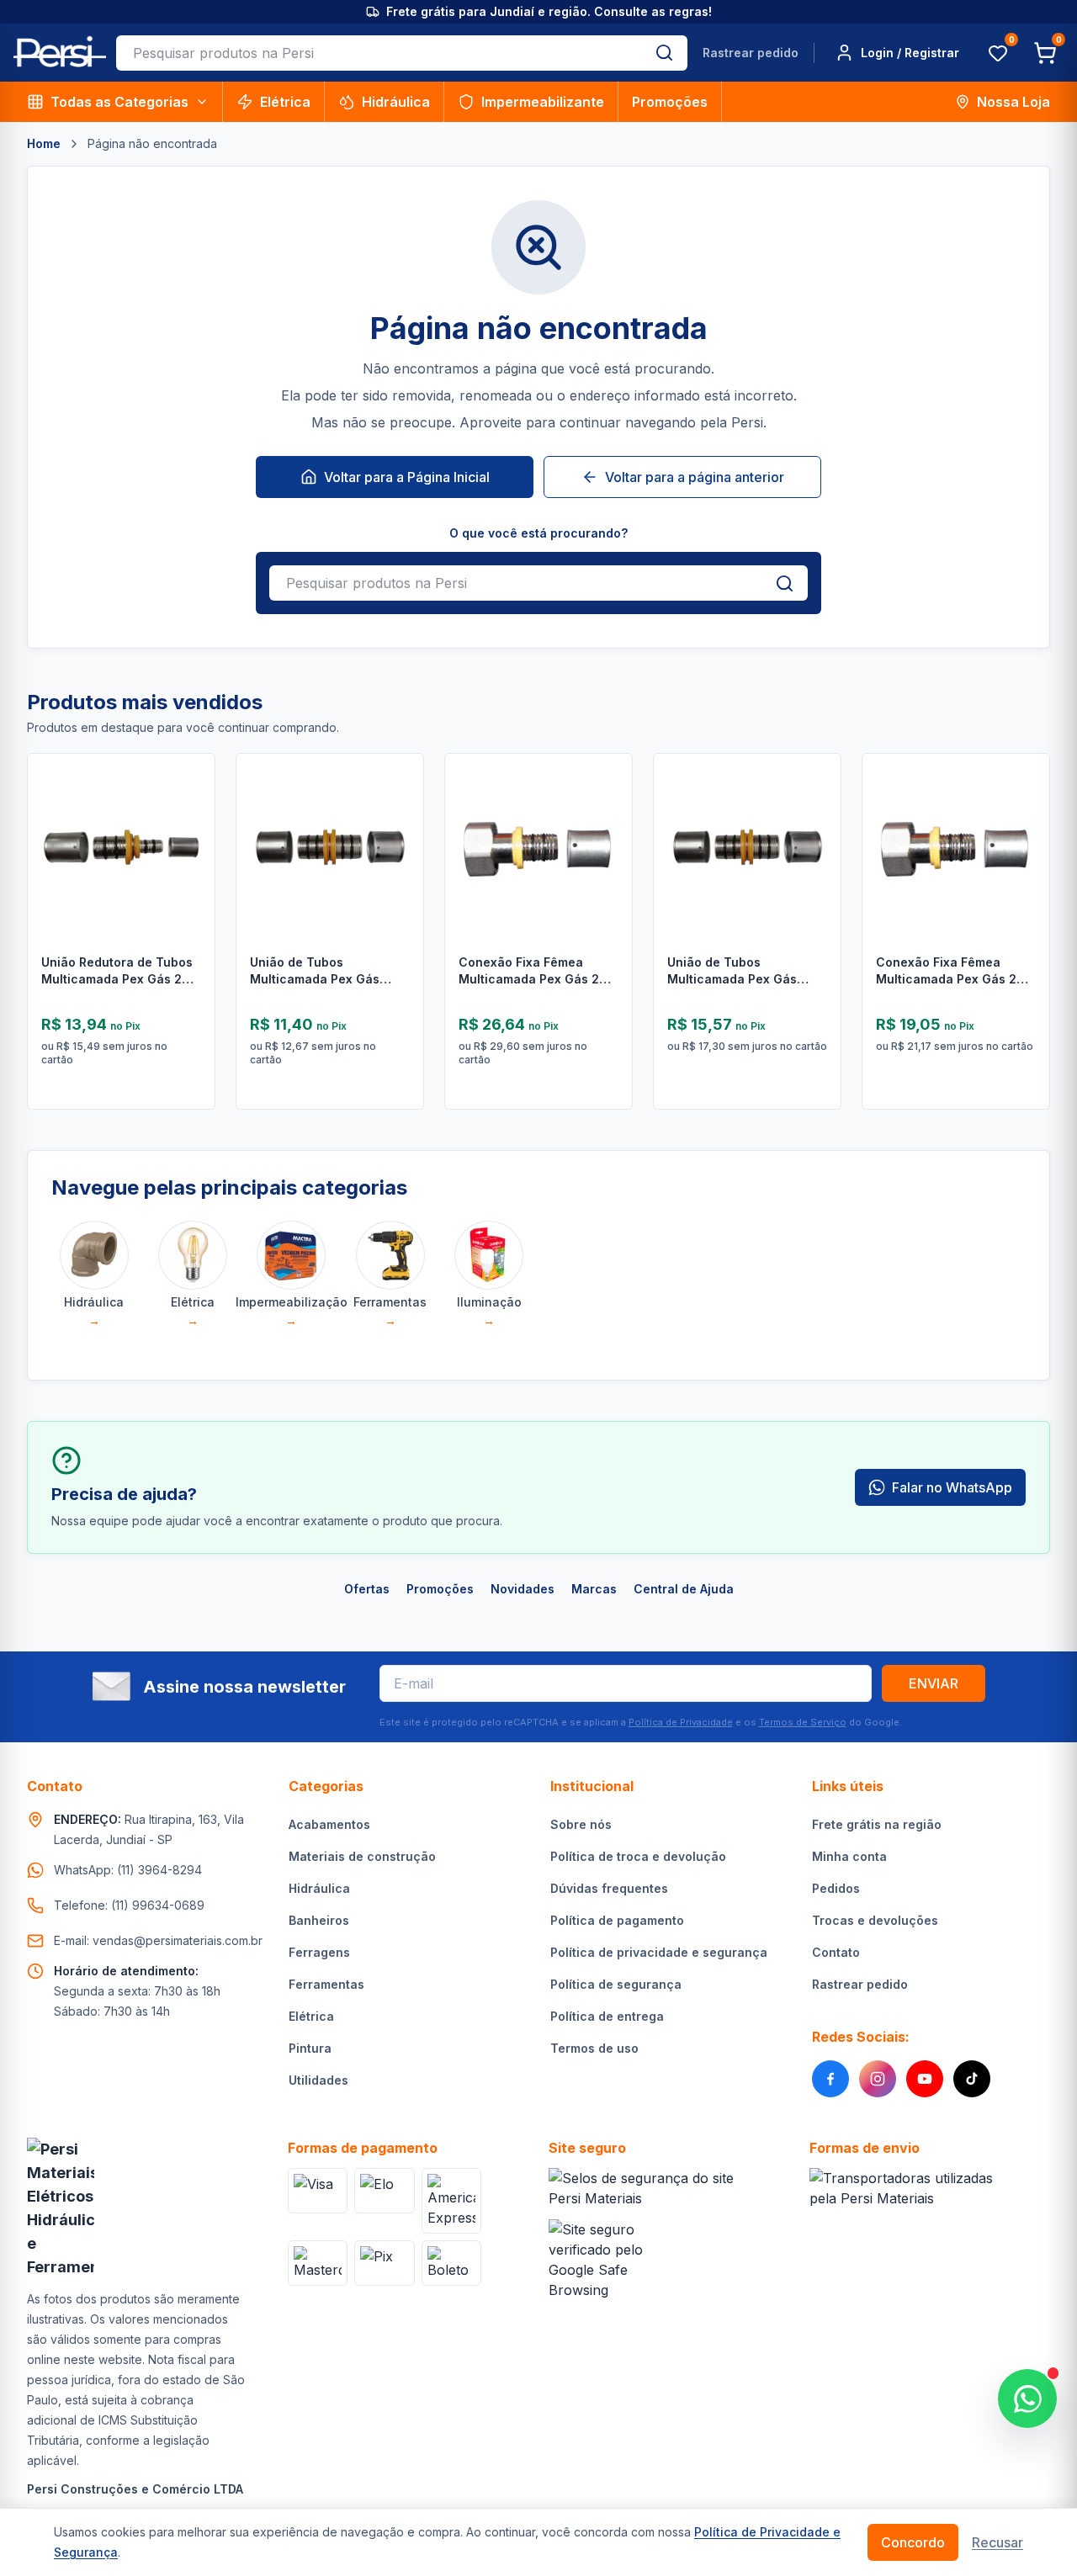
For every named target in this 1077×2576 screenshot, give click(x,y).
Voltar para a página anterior (695, 477)
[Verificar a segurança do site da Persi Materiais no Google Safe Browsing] (605, 2260)
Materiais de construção (362, 1856)
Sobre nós (581, 1824)
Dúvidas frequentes (609, 1888)
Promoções (670, 102)
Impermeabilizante (543, 102)
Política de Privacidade (681, 1722)
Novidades (523, 1589)
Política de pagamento (617, 1920)
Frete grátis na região (877, 1824)
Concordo (913, 2542)
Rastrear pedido (751, 53)
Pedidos (836, 1888)
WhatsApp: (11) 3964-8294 (128, 1870)
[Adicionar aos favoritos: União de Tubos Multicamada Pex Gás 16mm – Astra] (398, 809)
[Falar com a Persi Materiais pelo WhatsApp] (1027, 2398)
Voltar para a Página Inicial (407, 477)
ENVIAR (934, 1683)
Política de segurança (616, 1984)
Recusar (997, 2542)
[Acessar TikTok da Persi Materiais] (972, 2079)
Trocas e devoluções (875, 1920)
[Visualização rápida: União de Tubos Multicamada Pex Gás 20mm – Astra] (815, 853)
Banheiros (319, 1920)
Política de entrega (607, 2016)
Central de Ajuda (684, 1589)
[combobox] (379, 53)
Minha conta (849, 1856)
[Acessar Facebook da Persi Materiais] (830, 2079)
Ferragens (319, 1952)
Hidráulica (396, 102)
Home (44, 143)
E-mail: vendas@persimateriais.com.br (158, 1940)
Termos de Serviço (803, 1722)
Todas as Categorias (119, 102)
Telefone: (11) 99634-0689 (129, 1905)
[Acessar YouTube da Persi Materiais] (925, 2079)
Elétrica (285, 102)
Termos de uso (594, 2048)
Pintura (310, 2048)
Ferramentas (326, 1984)
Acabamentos (329, 1824)
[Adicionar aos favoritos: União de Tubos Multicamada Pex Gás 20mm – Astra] (815, 809)
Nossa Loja (1013, 102)
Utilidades (318, 2080)
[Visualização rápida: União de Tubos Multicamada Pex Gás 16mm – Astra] (398, 853)
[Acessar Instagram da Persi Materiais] (878, 2079)
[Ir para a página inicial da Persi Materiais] (60, 53)
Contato (836, 1952)
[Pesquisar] (664, 53)
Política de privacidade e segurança (659, 1952)
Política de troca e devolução (638, 1856)
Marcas (594, 1589)
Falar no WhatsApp (952, 1487)
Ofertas (367, 1589)
